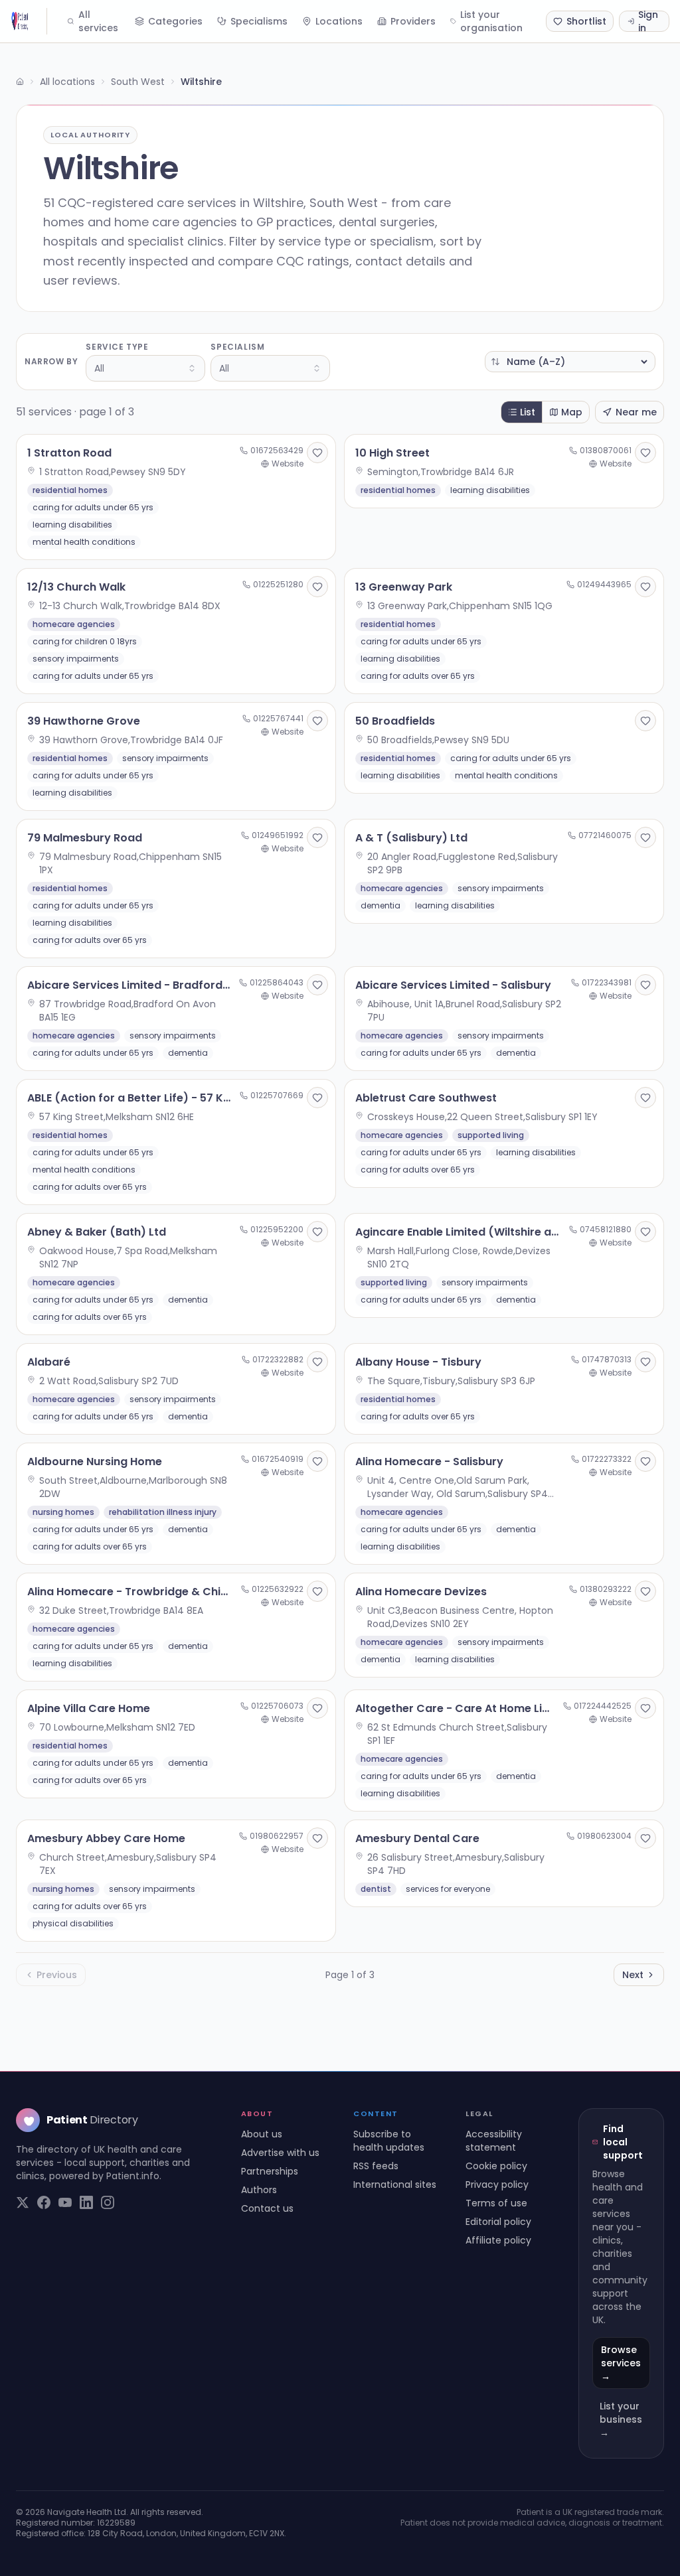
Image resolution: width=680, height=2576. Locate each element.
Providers (413, 21)
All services (98, 21)
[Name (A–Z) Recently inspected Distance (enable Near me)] (570, 362)
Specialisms (259, 21)
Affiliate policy (498, 2240)
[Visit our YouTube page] (65, 2202)
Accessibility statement (494, 2141)
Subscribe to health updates (389, 2141)
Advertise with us (280, 2153)
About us (262, 2134)
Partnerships (270, 2171)
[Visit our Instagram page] (108, 2202)
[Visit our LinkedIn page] (86, 2202)
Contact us (267, 2208)
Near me (636, 412)
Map (572, 412)
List (528, 412)
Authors (259, 2190)
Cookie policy (496, 2166)
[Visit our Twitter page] (23, 2202)
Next (633, 1975)
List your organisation (491, 21)
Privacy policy (497, 2184)
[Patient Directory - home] (29, 21)
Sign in (648, 21)
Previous (57, 1975)
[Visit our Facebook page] (44, 2202)
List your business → (621, 2419)
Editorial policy (498, 2222)
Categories (175, 21)
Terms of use (496, 2203)
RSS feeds (376, 2166)
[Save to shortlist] (317, 453)
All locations (67, 82)
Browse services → (621, 2363)
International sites (395, 2184)
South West (138, 82)
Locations (339, 21)
